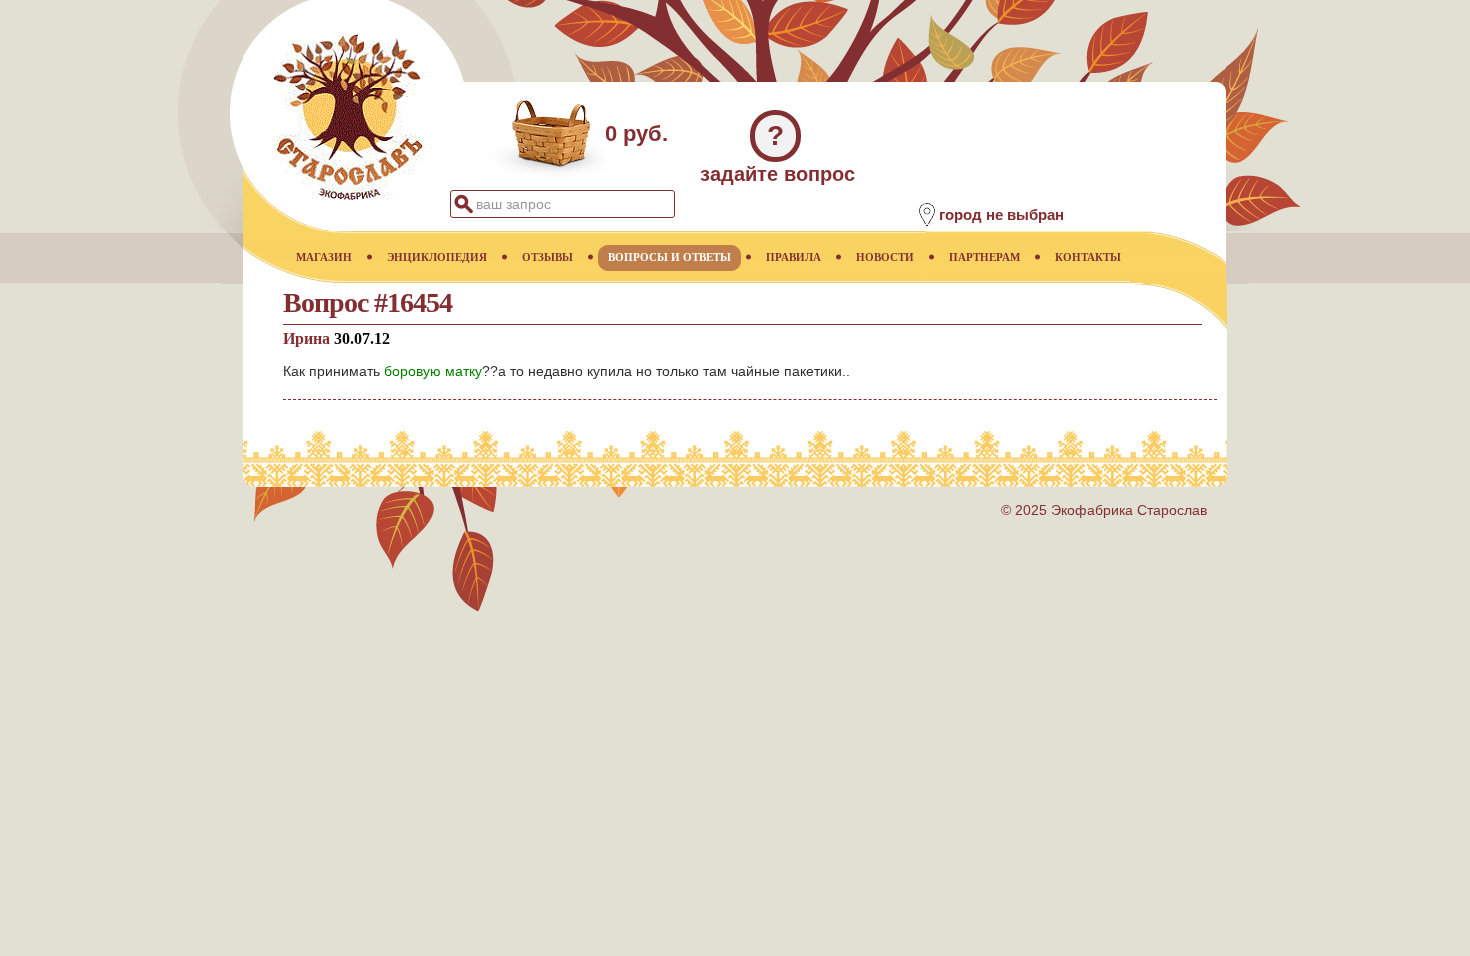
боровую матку (433, 371)
